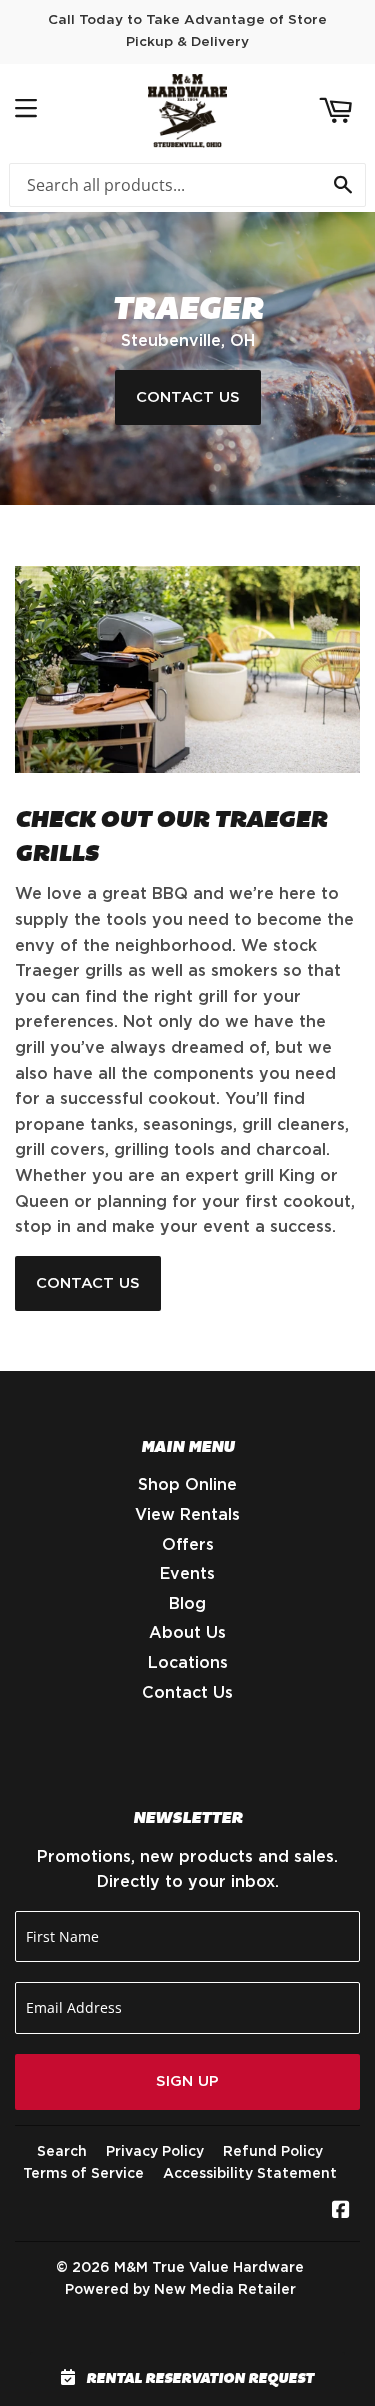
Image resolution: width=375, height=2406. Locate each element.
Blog (187, 1604)
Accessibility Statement (250, 2174)
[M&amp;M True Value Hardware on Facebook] (341, 2212)
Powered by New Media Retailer (180, 2290)
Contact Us (188, 397)
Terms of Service (83, 2174)
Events (187, 1574)
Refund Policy (273, 2152)
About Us (187, 1633)
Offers (188, 1545)
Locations (188, 1663)
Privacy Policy (155, 2152)
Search (62, 2152)
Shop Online (187, 1485)
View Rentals (187, 1515)
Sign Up (187, 2081)
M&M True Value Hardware (209, 2268)
